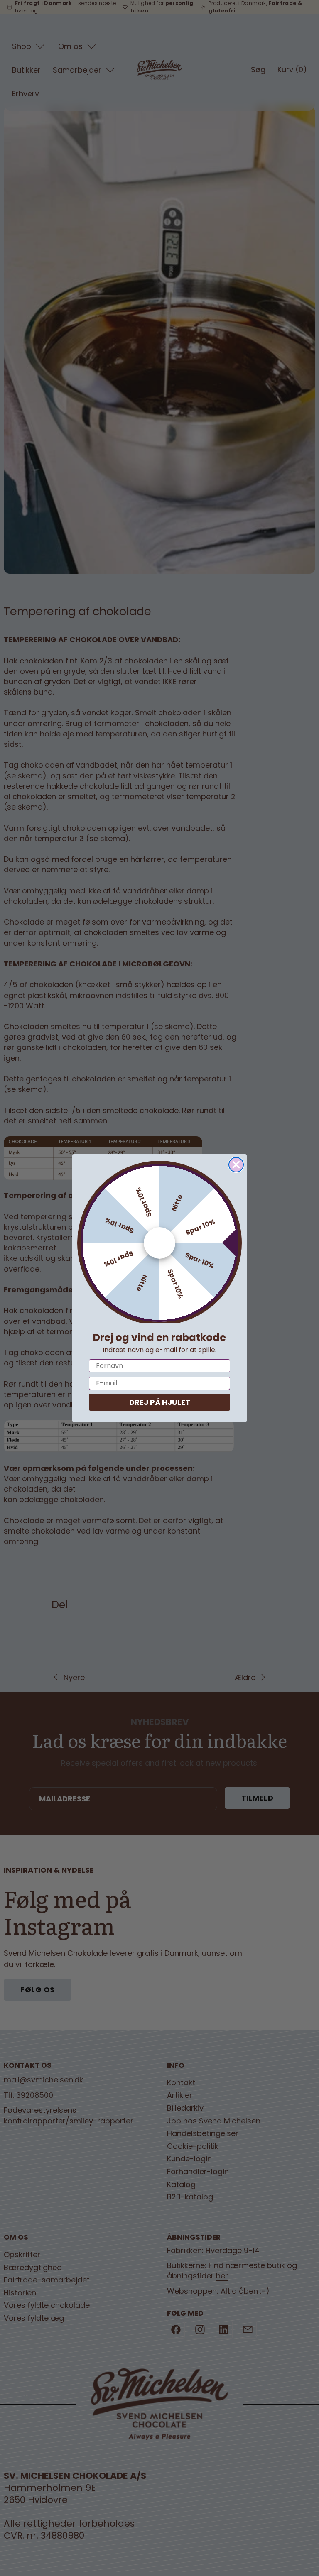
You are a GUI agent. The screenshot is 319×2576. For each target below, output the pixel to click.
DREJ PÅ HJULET (160, 1402)
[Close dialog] (236, 1165)
